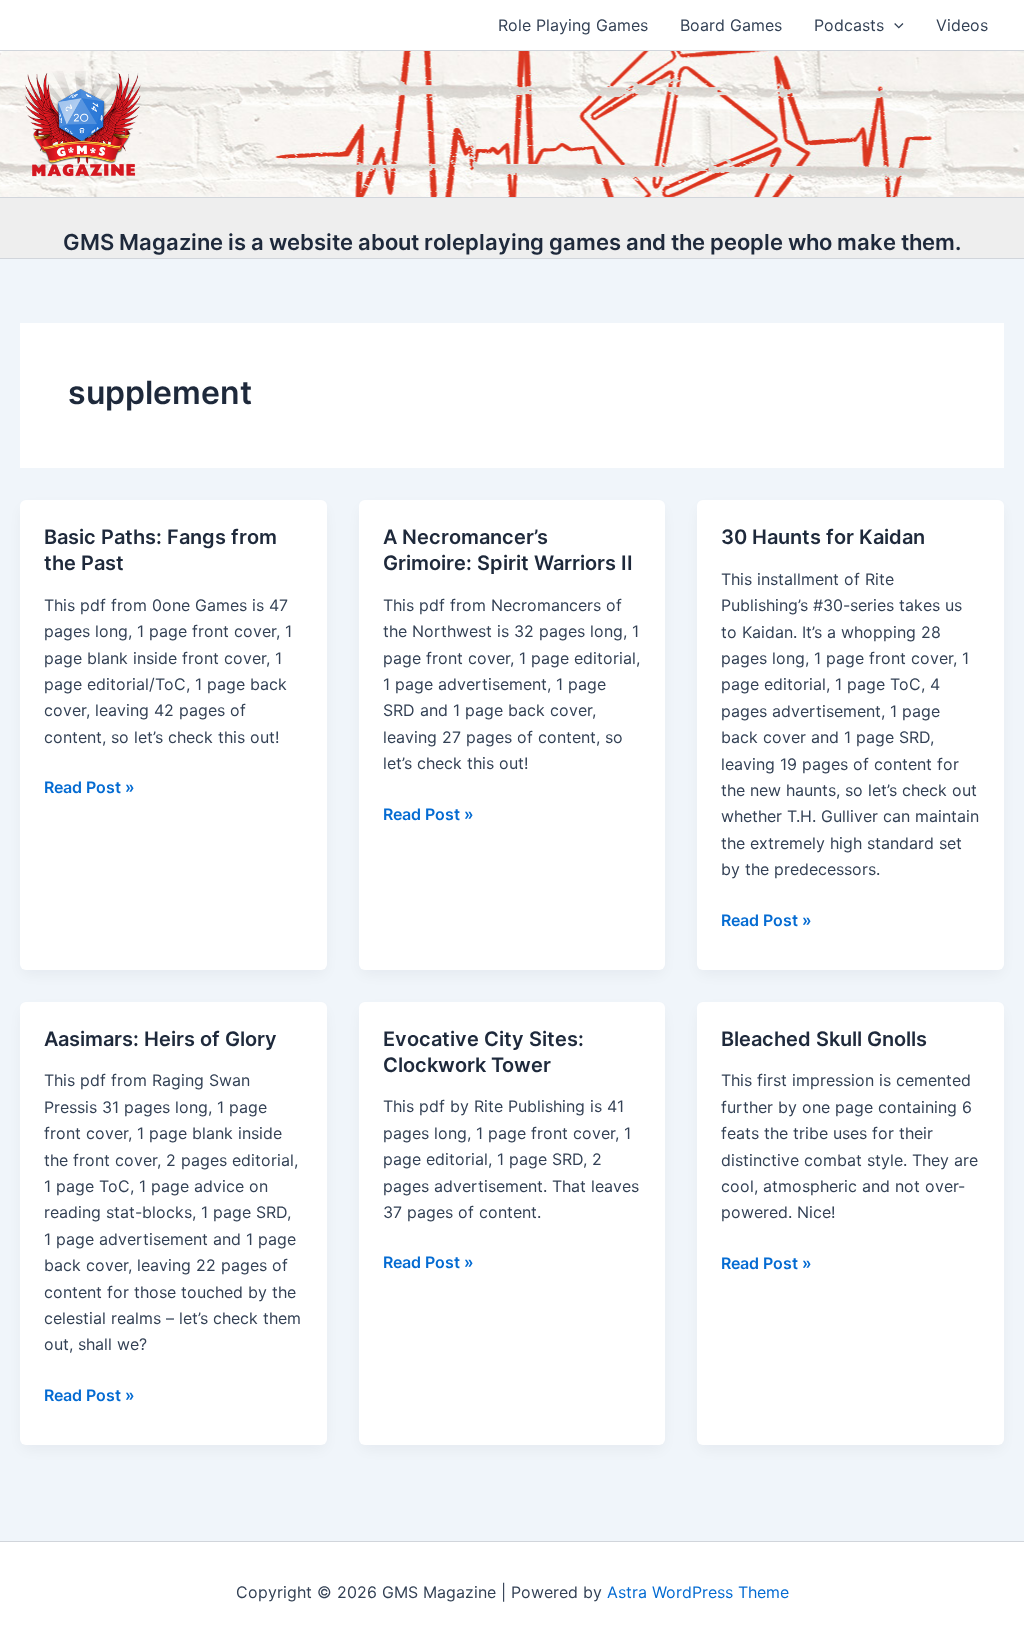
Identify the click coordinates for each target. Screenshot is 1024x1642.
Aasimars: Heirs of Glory (160, 1039)
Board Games (731, 25)
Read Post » (89, 788)
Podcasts (849, 25)
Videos (962, 25)
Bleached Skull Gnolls (824, 1039)
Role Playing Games (573, 25)
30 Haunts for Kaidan (823, 537)
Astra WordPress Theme (698, 1592)
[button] (894, 25)
